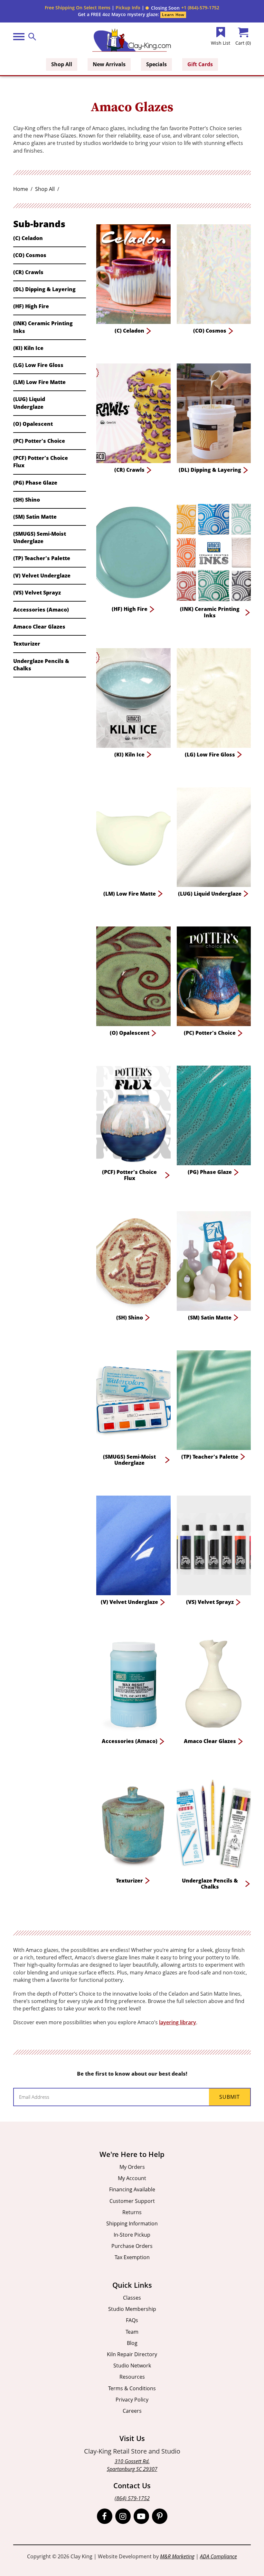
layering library (178, 2022)
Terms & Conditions (132, 2388)
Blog (132, 2343)
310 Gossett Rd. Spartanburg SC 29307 (132, 2465)
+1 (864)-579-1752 (200, 8)
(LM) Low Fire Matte (39, 382)
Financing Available (132, 2189)
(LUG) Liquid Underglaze (29, 403)
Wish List (221, 43)
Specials (156, 64)
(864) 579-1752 (132, 2498)
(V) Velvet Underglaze (42, 576)
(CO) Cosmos (30, 255)
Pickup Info (128, 8)
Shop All (62, 64)
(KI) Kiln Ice (28, 348)
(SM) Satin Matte (35, 517)
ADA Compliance (218, 2556)
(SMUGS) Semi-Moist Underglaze (40, 537)
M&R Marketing (177, 2556)
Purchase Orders (132, 2246)
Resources (132, 2377)
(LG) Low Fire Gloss (38, 365)
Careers (132, 2411)
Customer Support (132, 2201)
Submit (230, 2097)
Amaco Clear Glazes (39, 627)
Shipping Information (132, 2223)
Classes (132, 2298)
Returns (132, 2212)
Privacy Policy (132, 2400)
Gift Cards (200, 64)
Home (21, 189)
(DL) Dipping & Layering (44, 289)
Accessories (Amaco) (41, 610)
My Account (132, 2178)
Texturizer (27, 644)
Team (132, 2332)
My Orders (132, 2167)
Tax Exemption (132, 2257)
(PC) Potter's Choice (39, 441)
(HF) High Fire (31, 306)
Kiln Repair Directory (132, 2354)
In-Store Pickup (132, 2235)
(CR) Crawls (28, 272)
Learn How (173, 15)
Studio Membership (132, 2309)
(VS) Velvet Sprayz (37, 593)
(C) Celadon (28, 238)
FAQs (132, 2320)
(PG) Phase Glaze (35, 483)
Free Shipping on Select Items (78, 8)
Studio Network (132, 2366)
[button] (163, 8)
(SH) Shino (27, 500)
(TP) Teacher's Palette (42, 558)
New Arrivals (109, 64)
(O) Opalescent (33, 424)
